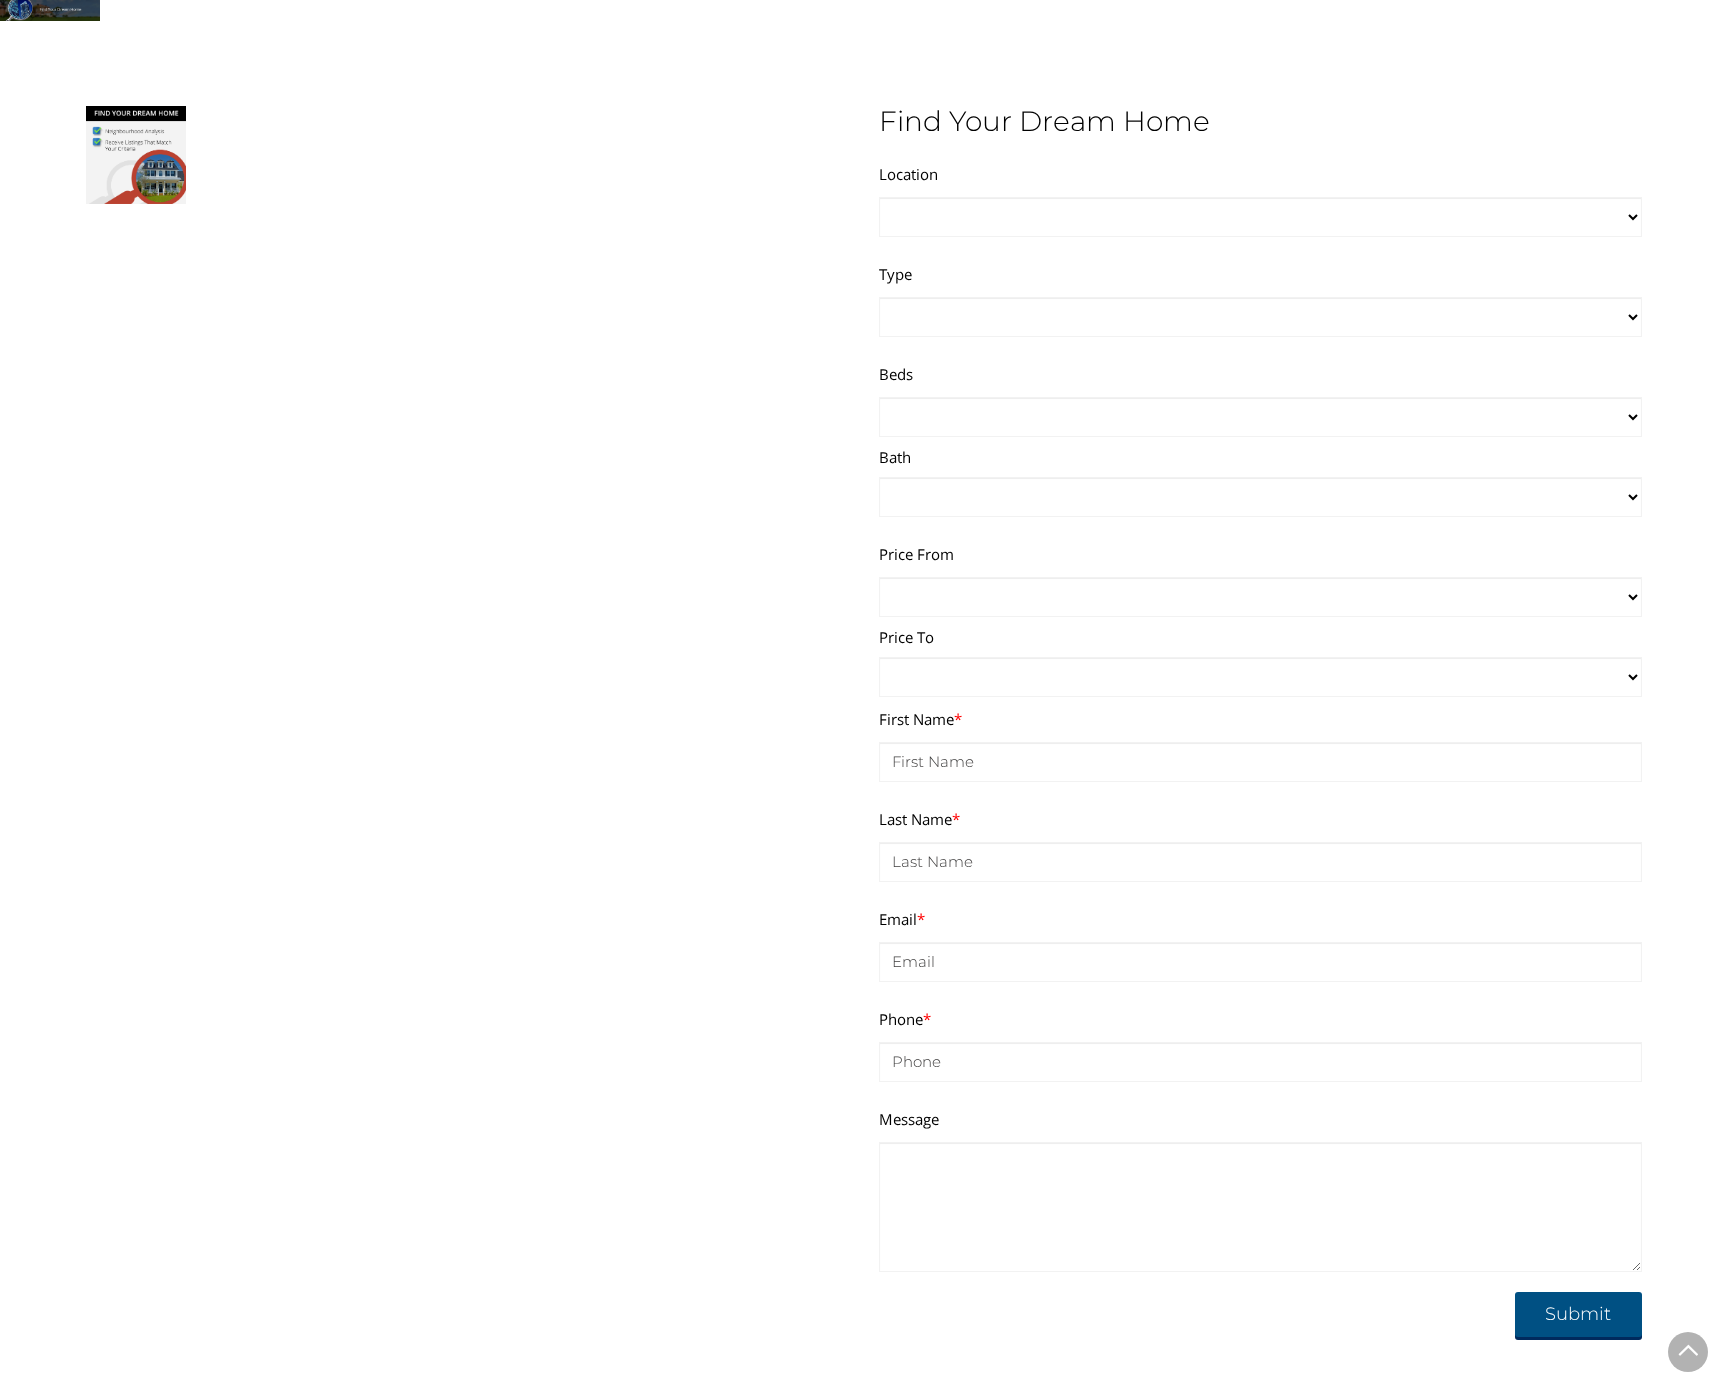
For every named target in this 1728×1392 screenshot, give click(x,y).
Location (908, 174)
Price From (916, 554)
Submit (1578, 1314)
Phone (905, 1019)
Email (902, 919)
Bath (895, 457)
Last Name (919, 819)
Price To (906, 637)
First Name (920, 719)
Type (895, 274)
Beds (896, 374)
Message (909, 1119)
